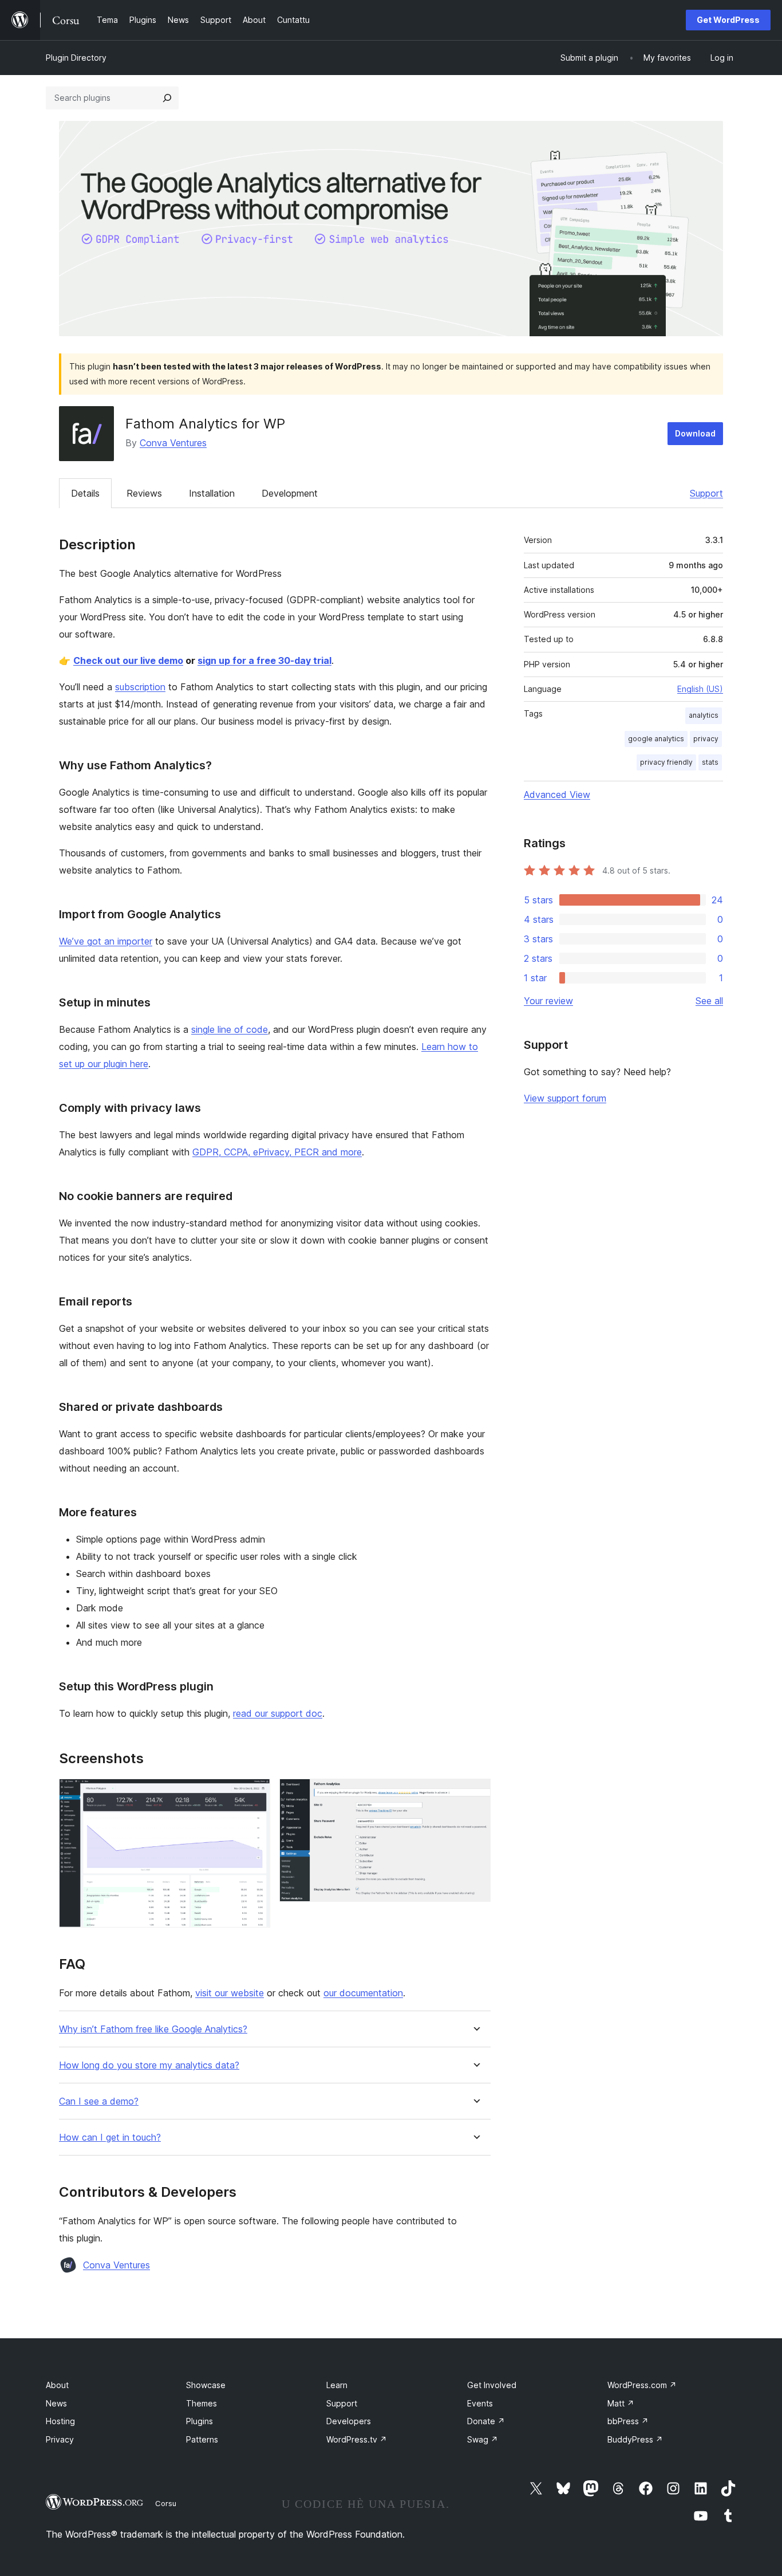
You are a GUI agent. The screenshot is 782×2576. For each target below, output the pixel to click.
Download (695, 433)
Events (480, 2403)
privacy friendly (666, 762)
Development (290, 493)
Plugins (200, 2421)
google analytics (656, 739)
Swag (483, 2439)
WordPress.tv (357, 2439)
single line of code (230, 1029)
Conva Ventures (173, 443)
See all (709, 1001)
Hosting (60, 2421)
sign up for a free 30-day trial (264, 660)
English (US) (700, 689)
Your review (548, 1001)
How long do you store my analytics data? (149, 2065)
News (56, 2403)
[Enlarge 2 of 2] (475, 1794)
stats (710, 762)
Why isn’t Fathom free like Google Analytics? (153, 2029)
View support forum (565, 1098)
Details (85, 493)
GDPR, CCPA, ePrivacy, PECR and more (277, 1152)
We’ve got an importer (106, 941)
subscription (140, 687)
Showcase (206, 2385)
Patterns (202, 2439)
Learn (337, 2385)
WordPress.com (642, 2385)
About (57, 2385)
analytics (704, 715)
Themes (202, 2403)
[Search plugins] (167, 98)
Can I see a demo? (99, 2101)
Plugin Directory (76, 58)
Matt (621, 2403)
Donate (486, 2421)
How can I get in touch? (110, 2138)
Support (706, 493)
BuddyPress (635, 2439)
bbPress (628, 2421)
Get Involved (492, 2385)
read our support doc (278, 1713)
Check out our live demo (128, 660)
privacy (706, 739)
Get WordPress (728, 20)
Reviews (144, 493)
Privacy (60, 2439)
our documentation (363, 1993)
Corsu (166, 2503)
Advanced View (557, 795)
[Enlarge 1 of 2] (255, 1794)
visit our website (230, 1993)
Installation (212, 493)
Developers (349, 2421)
